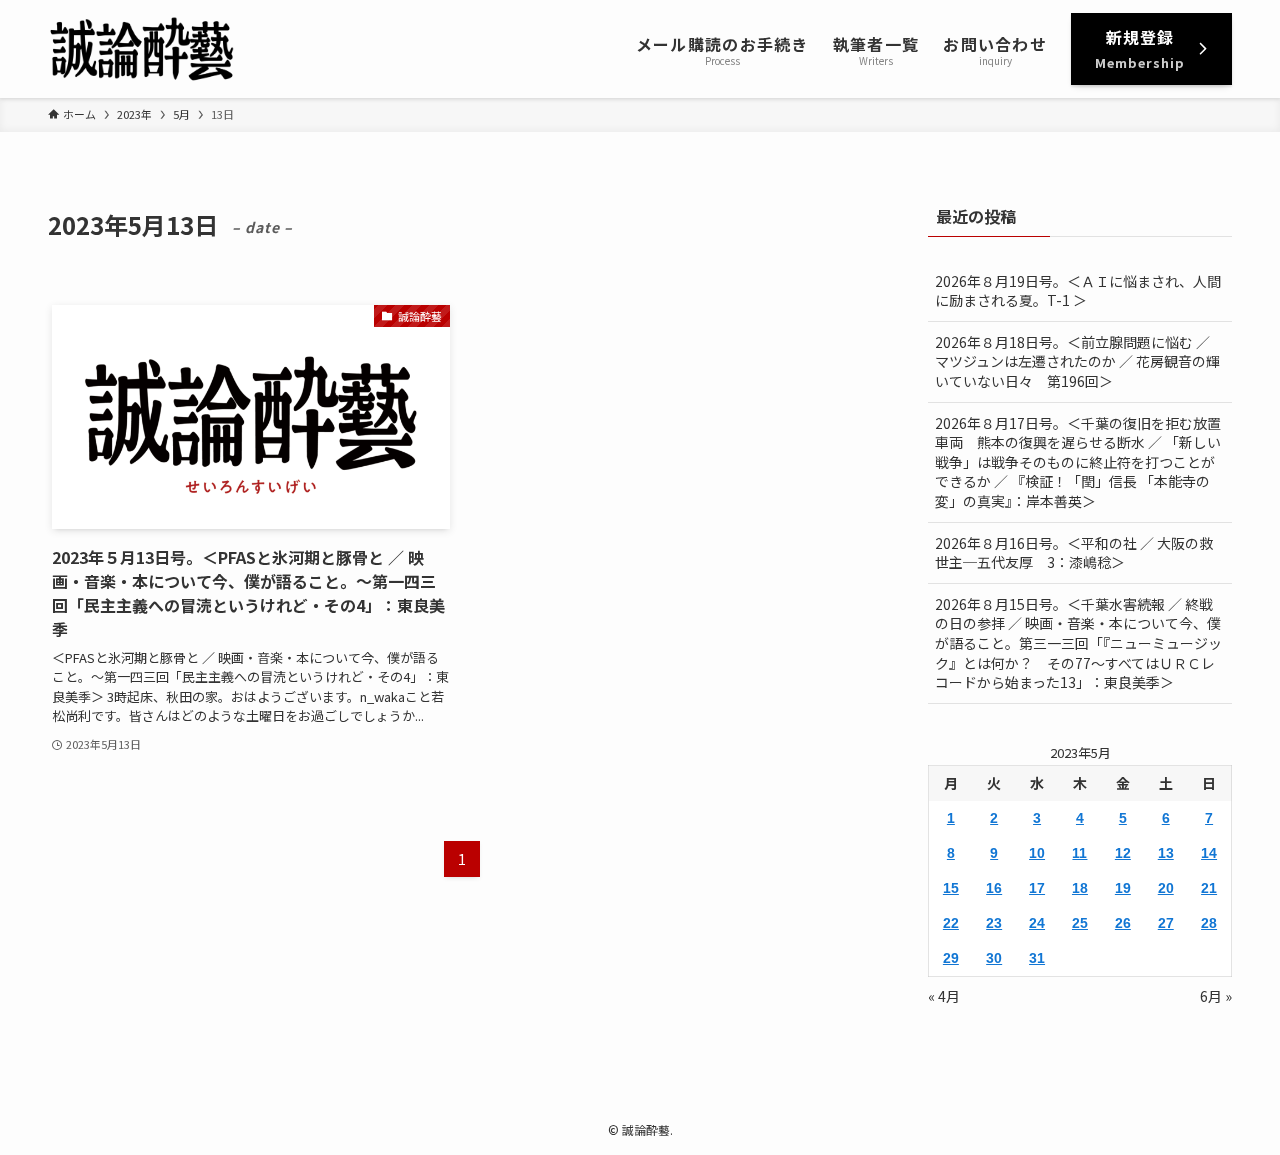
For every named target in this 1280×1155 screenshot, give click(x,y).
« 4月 (944, 996)
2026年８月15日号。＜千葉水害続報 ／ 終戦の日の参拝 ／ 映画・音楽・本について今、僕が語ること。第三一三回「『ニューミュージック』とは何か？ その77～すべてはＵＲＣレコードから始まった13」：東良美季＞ (1078, 643)
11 (1079, 853)
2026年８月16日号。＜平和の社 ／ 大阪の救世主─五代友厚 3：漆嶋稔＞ (1074, 553)
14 (1209, 853)
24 (1037, 923)
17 (1037, 888)
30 (994, 958)
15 (951, 888)
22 (951, 923)
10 (1037, 853)
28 (1209, 923)
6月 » (1216, 996)
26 (1123, 923)
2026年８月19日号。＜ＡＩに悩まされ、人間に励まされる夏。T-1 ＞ (1078, 291)
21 (1209, 888)
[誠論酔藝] (142, 49)
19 (1123, 888)
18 (1080, 888)
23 (994, 923)
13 (1166, 853)
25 (1080, 923)
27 (1166, 923)
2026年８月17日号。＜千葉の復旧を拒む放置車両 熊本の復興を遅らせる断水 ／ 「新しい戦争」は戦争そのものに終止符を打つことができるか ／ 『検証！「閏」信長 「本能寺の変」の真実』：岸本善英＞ (1078, 462)
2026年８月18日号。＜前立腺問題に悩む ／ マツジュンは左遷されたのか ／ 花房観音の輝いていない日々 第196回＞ (1077, 361)
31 (1037, 958)
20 (1166, 888)
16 (994, 888)
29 (951, 958)
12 (1123, 853)
